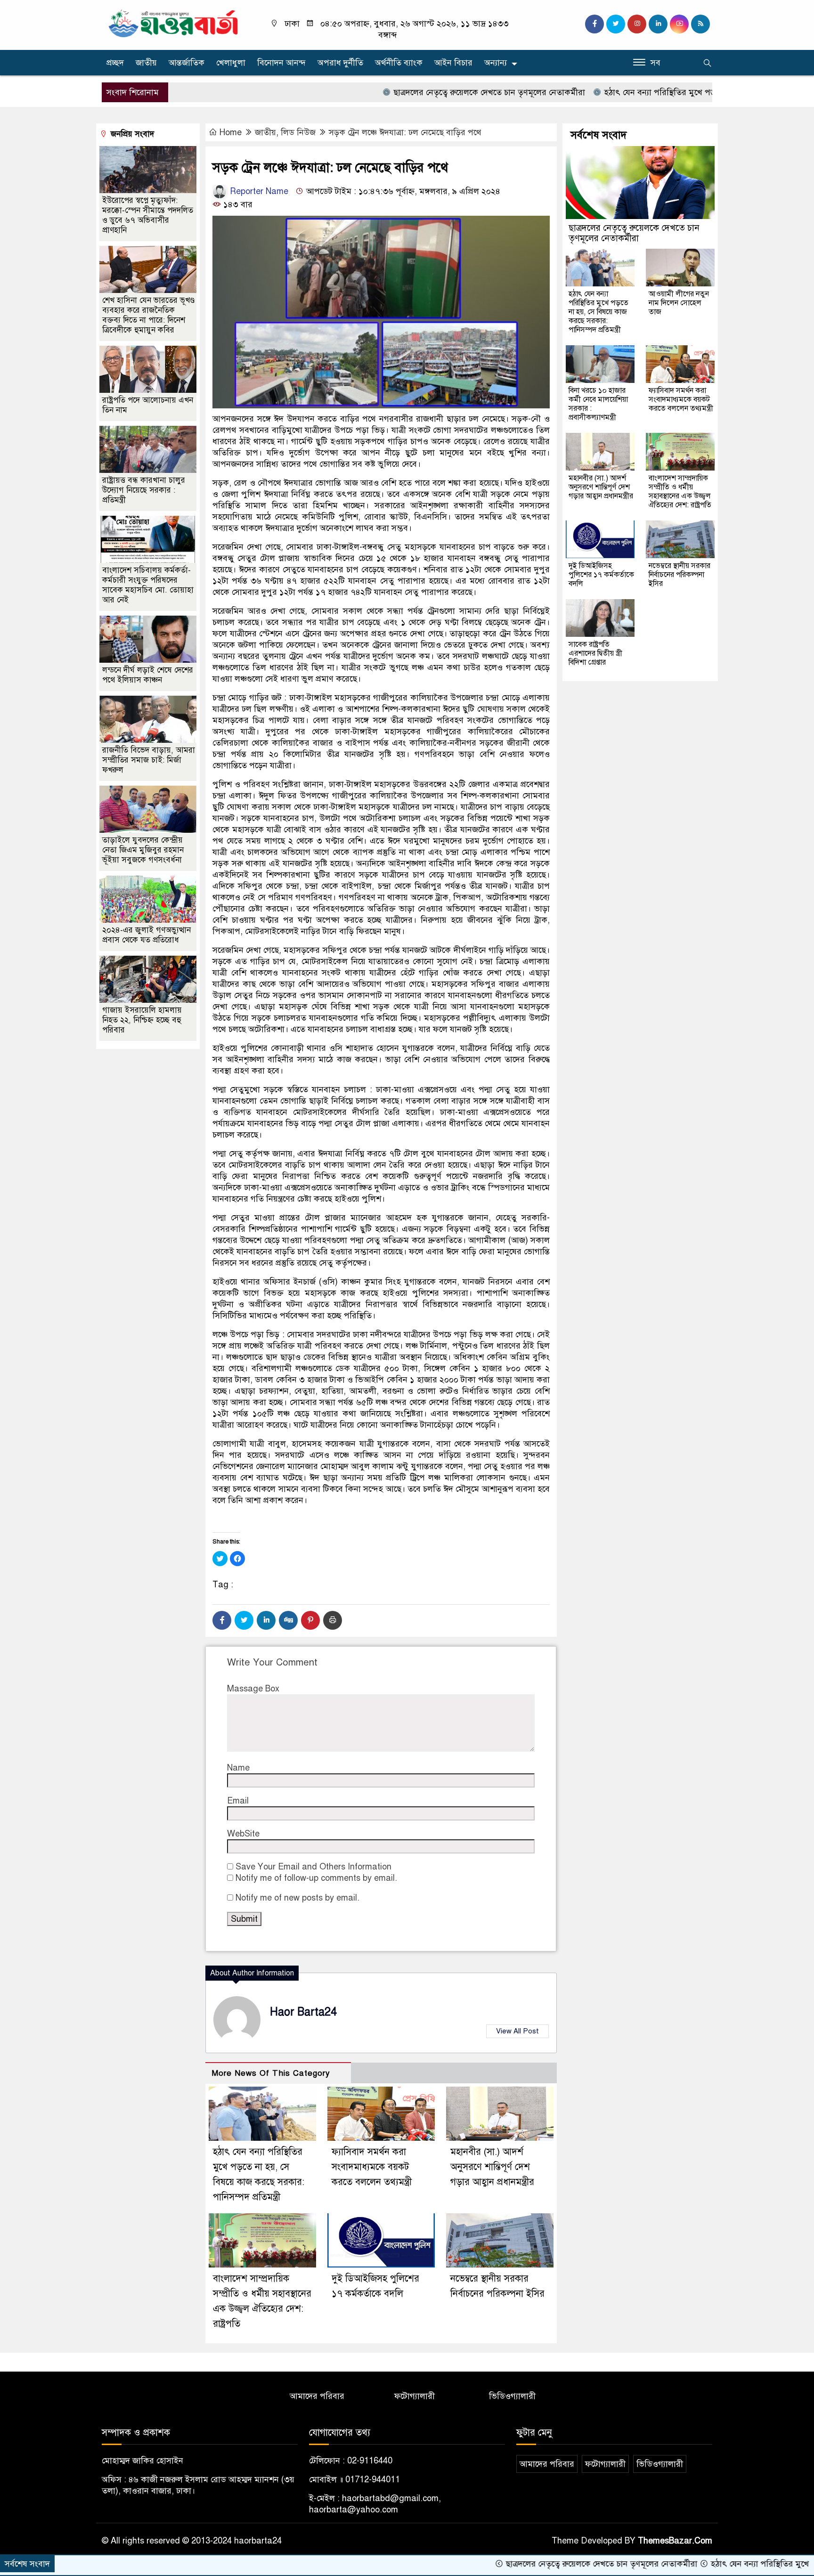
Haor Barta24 (303, 2012)
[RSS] (700, 24)
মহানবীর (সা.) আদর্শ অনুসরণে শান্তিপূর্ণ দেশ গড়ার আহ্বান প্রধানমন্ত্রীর (492, 2167)
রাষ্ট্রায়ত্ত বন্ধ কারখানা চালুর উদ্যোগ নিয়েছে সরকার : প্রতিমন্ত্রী (144, 490)
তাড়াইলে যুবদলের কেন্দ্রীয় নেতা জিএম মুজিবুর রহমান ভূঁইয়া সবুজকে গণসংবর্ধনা (143, 850)
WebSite (243, 1834)
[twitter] (616, 24)
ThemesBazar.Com (675, 2541)
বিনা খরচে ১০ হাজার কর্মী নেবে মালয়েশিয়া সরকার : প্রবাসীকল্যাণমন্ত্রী (598, 404)
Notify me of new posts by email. (297, 1898)
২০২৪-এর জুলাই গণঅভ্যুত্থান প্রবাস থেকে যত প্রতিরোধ (147, 935)
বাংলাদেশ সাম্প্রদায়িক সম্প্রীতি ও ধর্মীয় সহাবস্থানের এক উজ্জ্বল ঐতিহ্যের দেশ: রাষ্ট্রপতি (680, 492)
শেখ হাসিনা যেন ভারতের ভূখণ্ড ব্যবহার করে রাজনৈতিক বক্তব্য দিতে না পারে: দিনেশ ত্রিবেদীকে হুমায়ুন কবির (148, 315)
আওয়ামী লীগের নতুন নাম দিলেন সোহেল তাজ (679, 303)
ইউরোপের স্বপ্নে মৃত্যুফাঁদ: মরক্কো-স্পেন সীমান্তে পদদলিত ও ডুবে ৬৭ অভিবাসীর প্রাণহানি (148, 215)
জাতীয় (146, 63)
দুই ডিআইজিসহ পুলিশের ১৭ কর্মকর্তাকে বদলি (601, 575)
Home (231, 132)
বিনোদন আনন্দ (281, 63)
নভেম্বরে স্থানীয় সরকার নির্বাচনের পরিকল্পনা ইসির (680, 575)
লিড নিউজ (298, 132)
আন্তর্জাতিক (187, 63)
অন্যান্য (496, 63)
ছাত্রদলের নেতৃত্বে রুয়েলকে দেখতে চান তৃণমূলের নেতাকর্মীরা (409, 92)
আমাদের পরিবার (317, 2396)
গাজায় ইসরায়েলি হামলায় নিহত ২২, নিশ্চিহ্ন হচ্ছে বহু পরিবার (142, 1020)
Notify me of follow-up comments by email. (316, 1878)
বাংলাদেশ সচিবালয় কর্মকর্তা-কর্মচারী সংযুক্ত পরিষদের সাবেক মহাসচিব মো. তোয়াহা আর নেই (148, 585)
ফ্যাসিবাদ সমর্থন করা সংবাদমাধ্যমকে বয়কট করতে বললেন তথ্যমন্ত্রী (372, 2167)
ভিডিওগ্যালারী (512, 2396)
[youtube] (679, 24)
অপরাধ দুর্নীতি (340, 63)
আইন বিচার (453, 63)
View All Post (517, 2031)
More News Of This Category (271, 2073)
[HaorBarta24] (174, 23)
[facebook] (594, 24)
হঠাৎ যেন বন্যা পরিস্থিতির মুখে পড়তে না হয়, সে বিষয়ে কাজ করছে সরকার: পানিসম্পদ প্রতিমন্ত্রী (598, 312)
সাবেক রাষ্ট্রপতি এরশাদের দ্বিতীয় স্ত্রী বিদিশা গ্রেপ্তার (595, 653)
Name (238, 1768)
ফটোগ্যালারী (415, 2396)
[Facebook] (222, 1620)
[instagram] (637, 24)
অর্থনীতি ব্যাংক (399, 63)
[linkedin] (658, 24)
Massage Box (253, 1689)
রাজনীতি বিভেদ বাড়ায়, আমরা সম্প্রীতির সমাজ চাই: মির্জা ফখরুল (149, 760)
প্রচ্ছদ (115, 63)
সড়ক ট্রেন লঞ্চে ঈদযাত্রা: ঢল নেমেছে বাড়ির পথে (405, 132)
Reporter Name (258, 191)
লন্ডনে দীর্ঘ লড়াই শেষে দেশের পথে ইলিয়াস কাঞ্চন (148, 675)
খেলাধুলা (231, 63)
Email (238, 1801)
